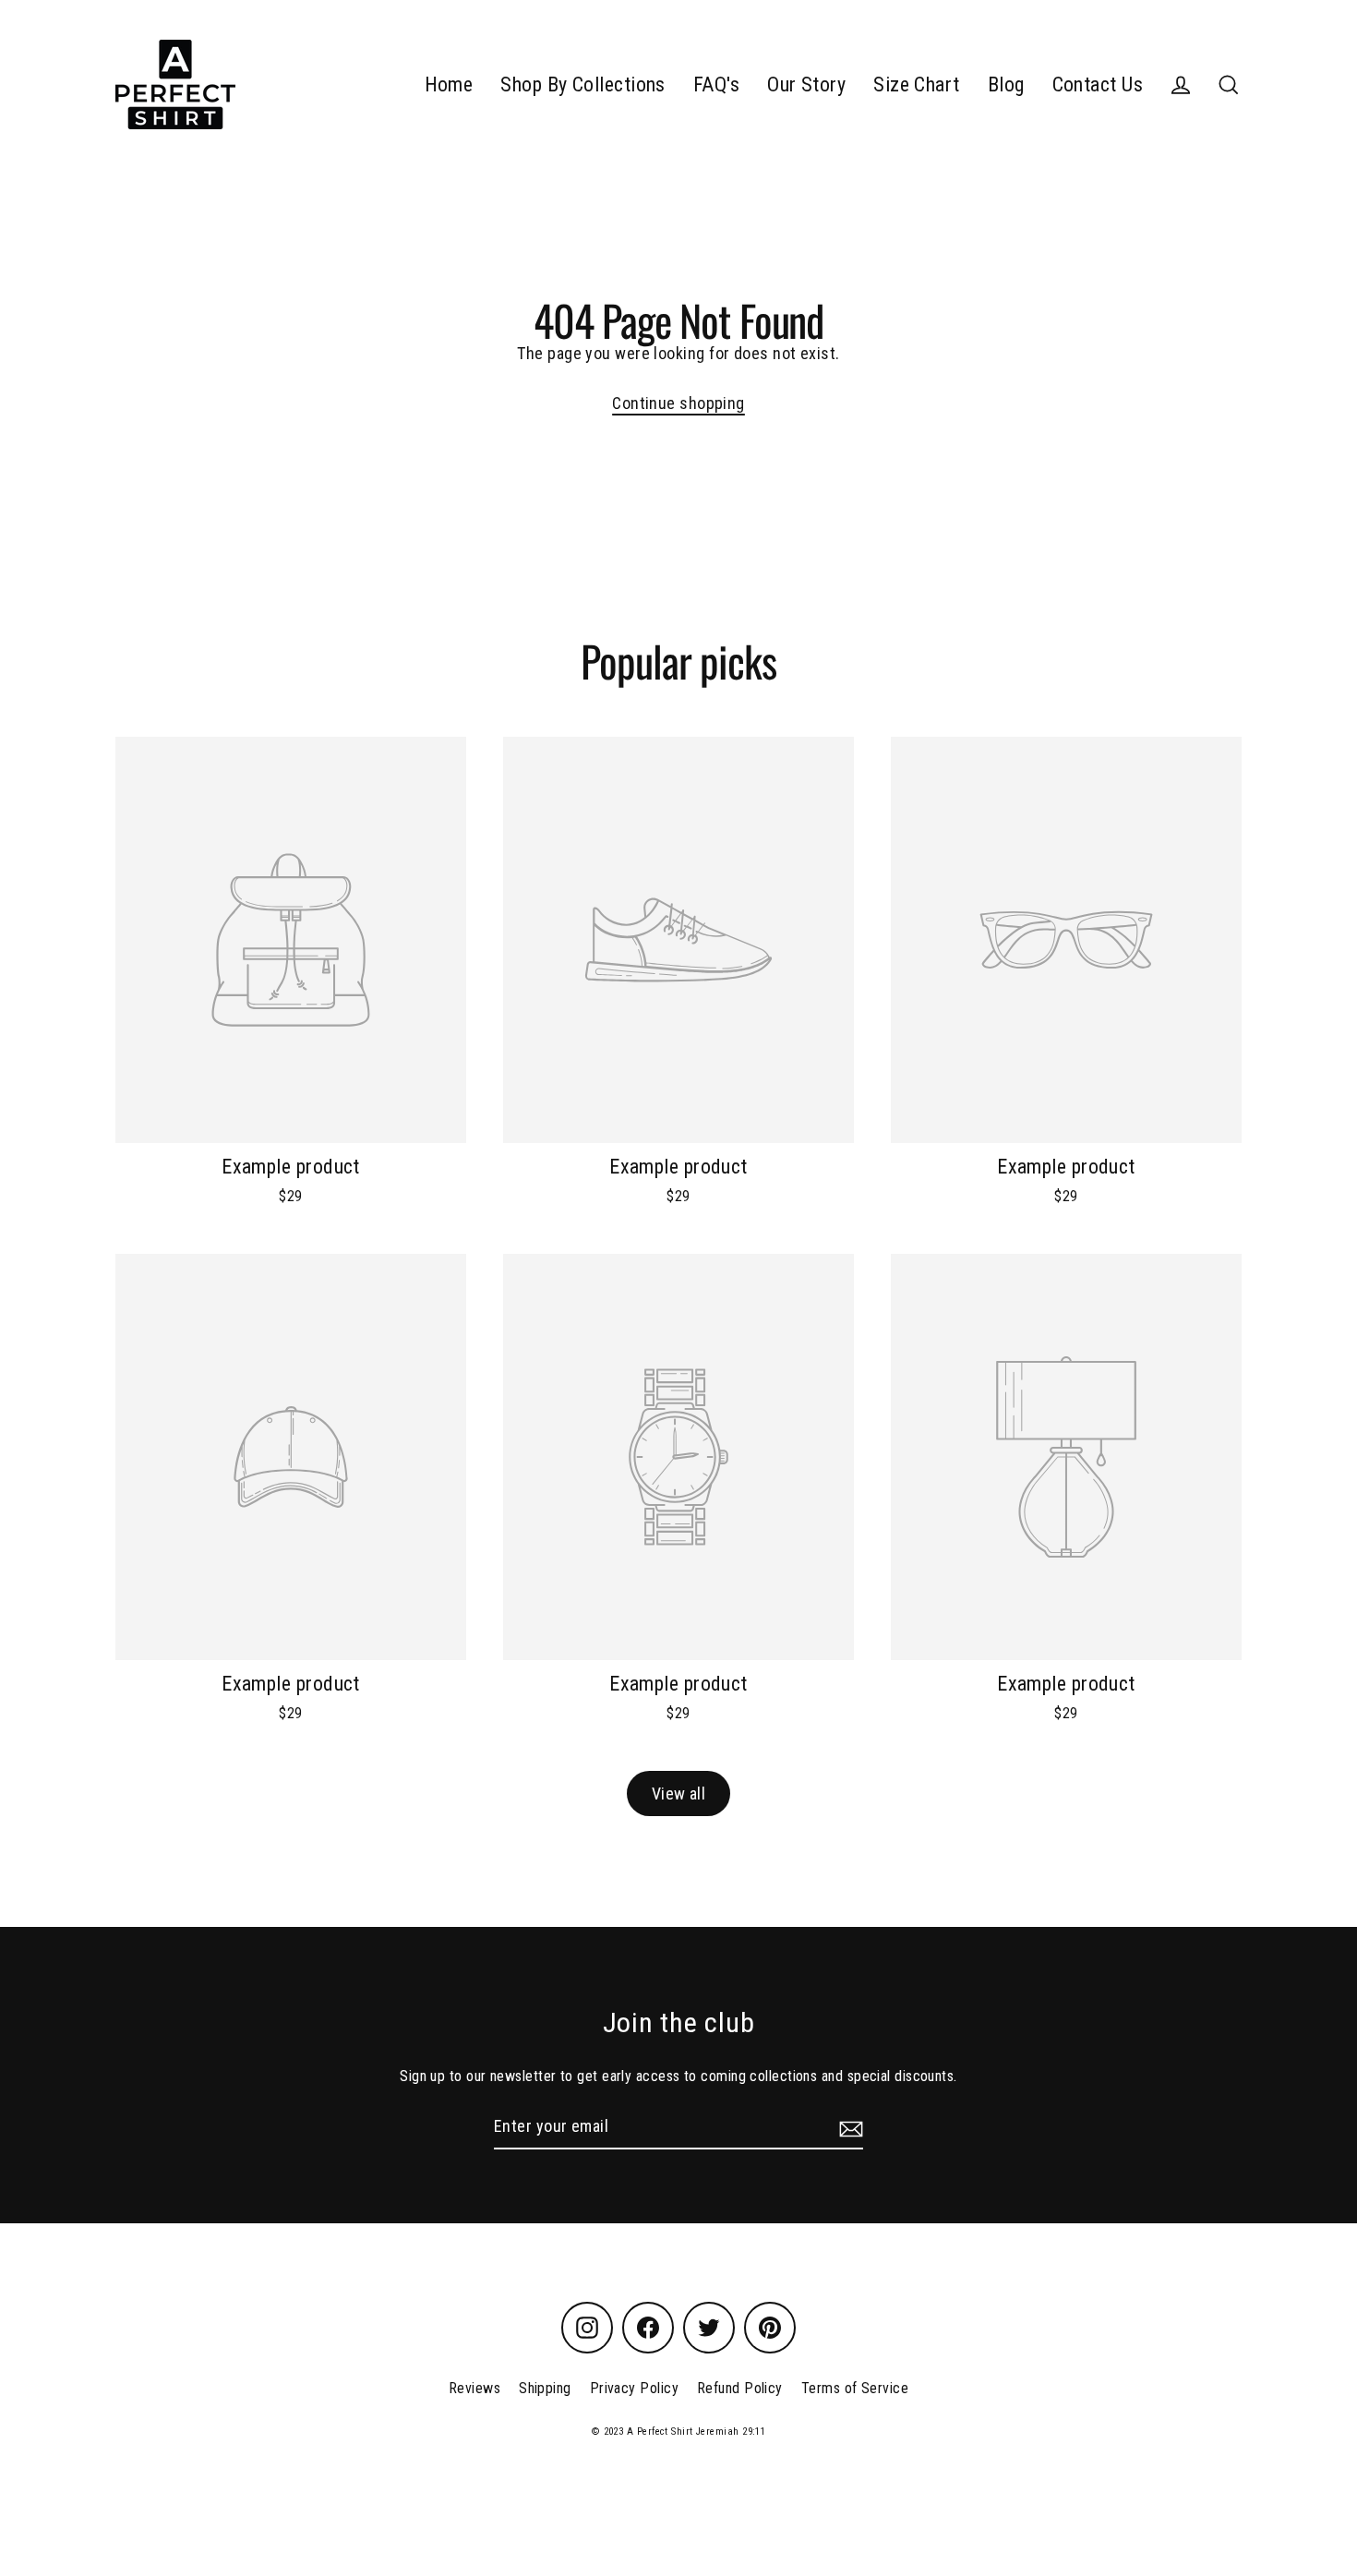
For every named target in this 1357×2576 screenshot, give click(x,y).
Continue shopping (678, 403)
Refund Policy (740, 2388)
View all (679, 1794)
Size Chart (917, 84)
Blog (1006, 84)
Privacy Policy (634, 2388)
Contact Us (1098, 84)
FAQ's (716, 84)
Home (449, 84)
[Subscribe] (848, 2128)
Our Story (806, 84)
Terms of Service (855, 2388)
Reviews (474, 2388)
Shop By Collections (583, 84)
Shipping (545, 2388)
